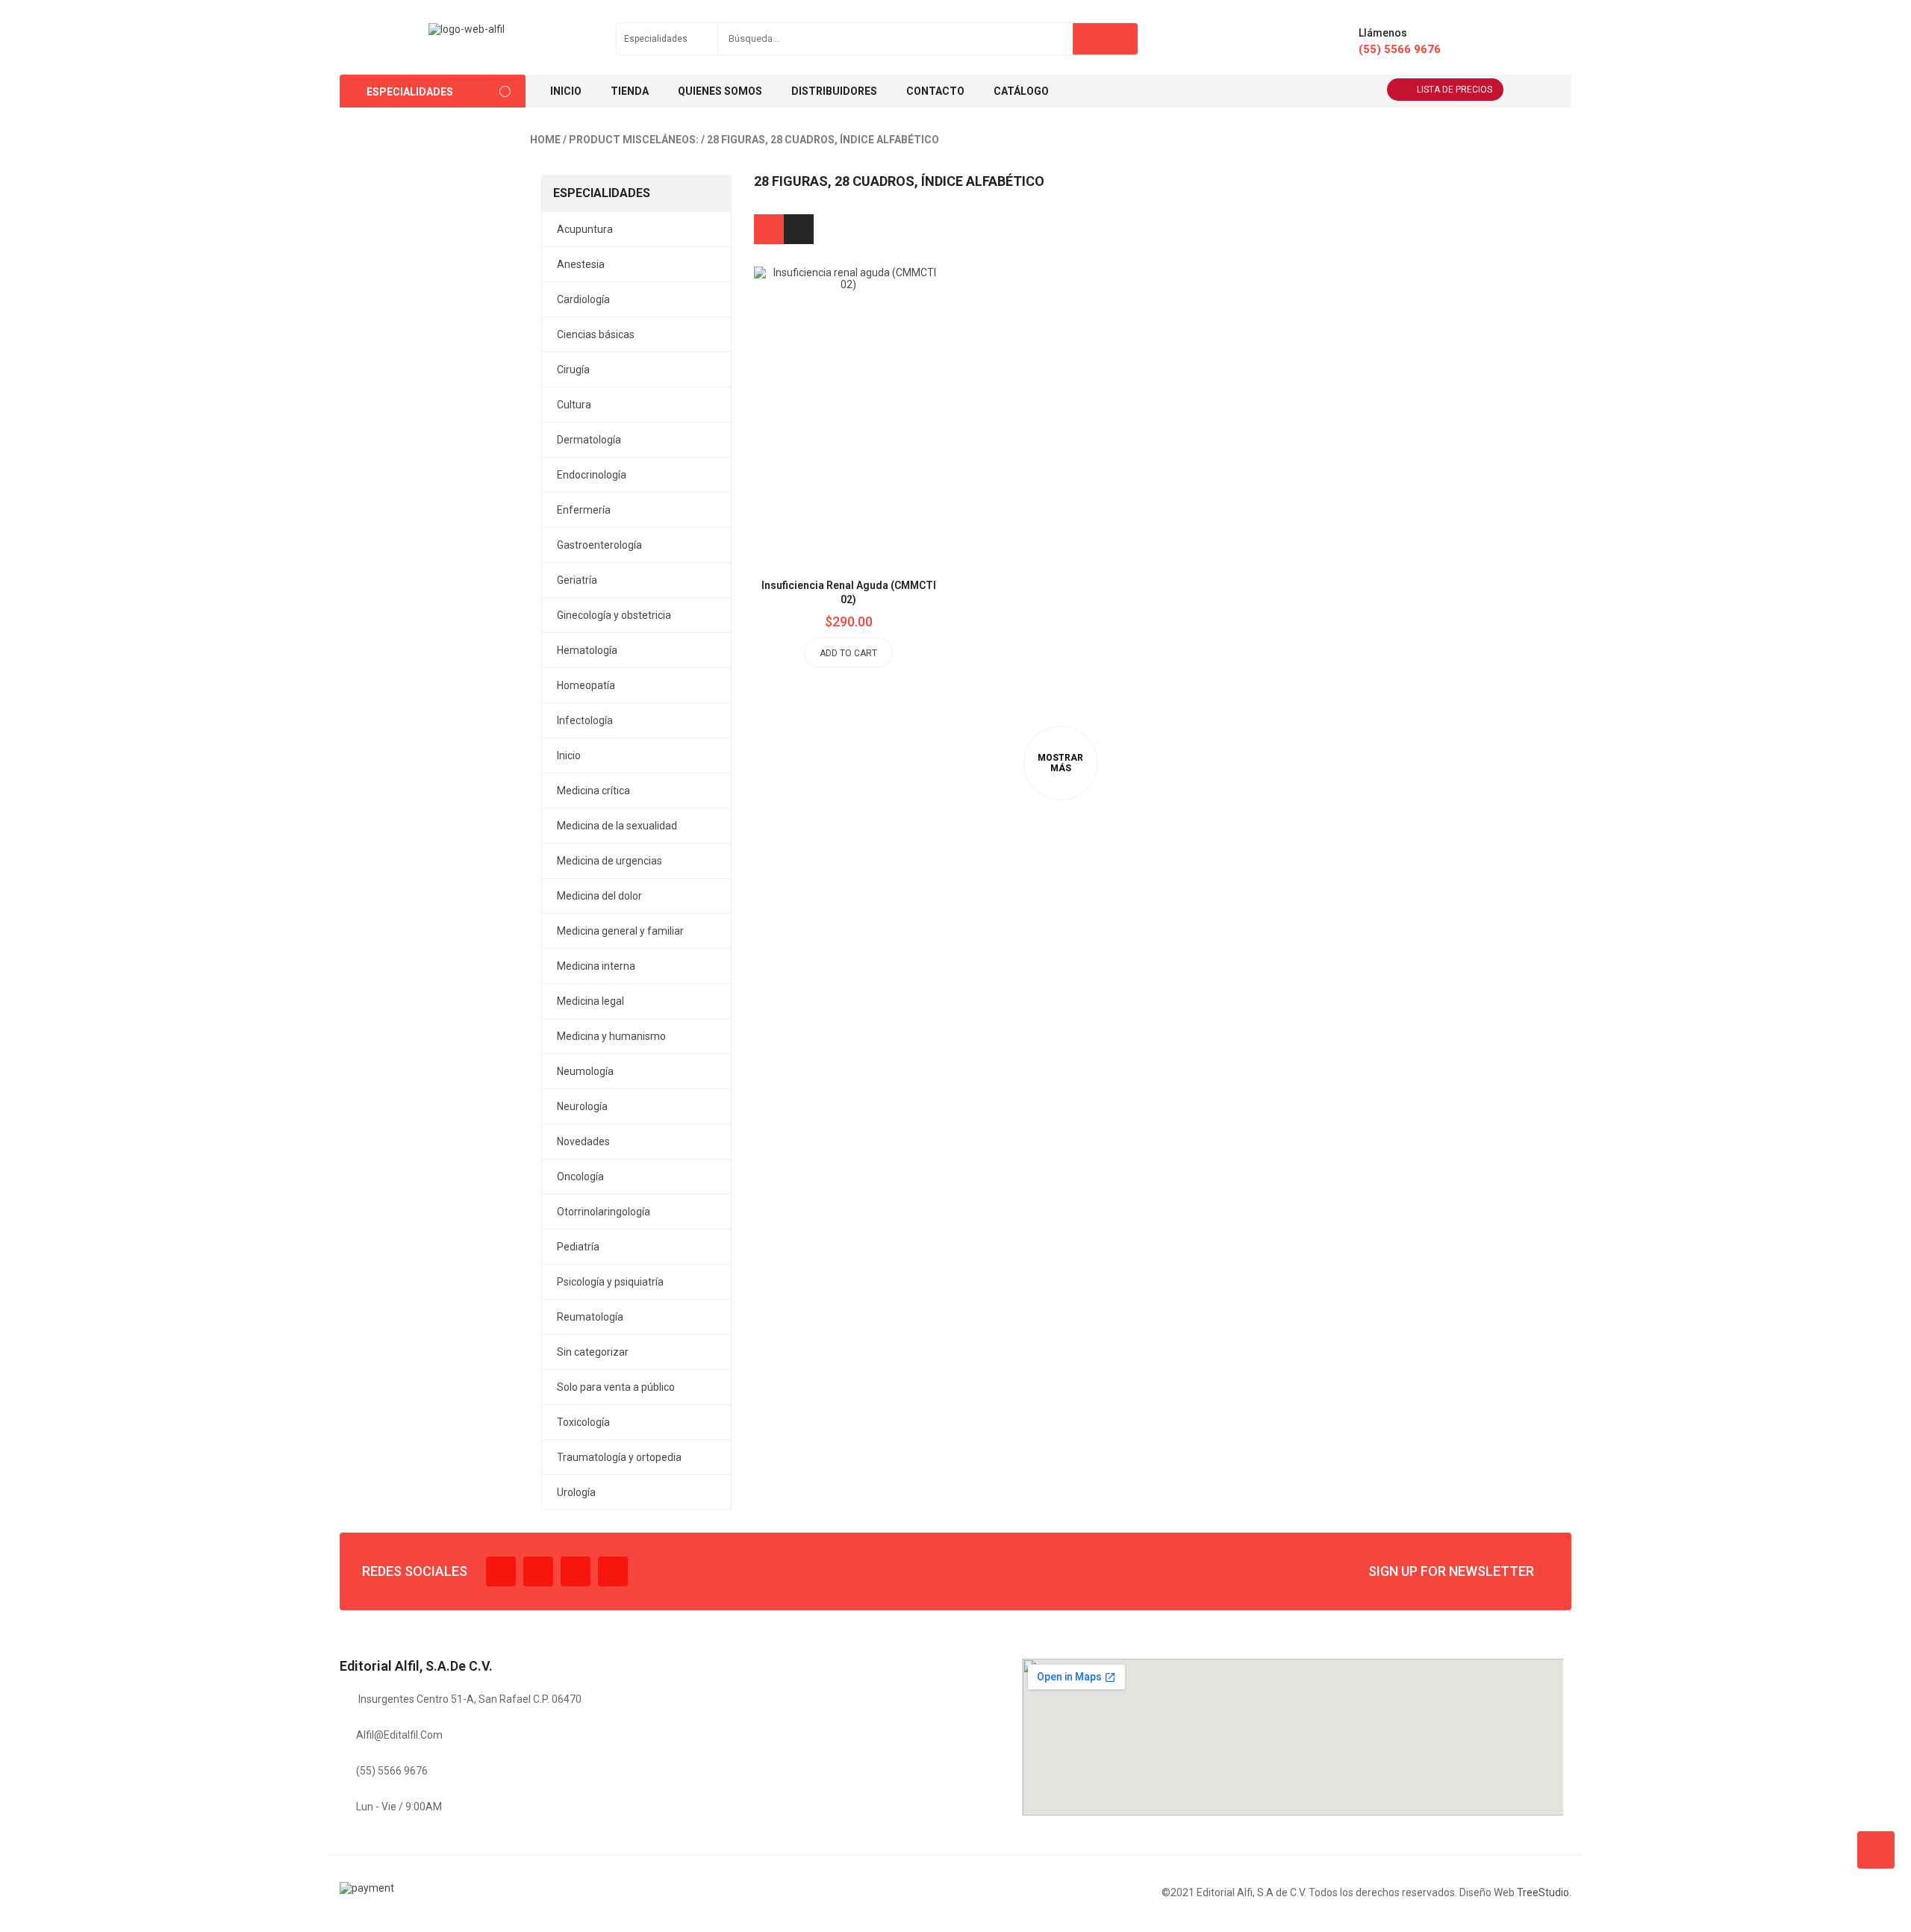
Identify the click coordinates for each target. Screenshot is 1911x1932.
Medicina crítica (593, 791)
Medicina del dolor (599, 896)
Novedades (583, 1141)
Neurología (582, 1106)
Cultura (574, 405)
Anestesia (581, 264)
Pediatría (578, 1247)
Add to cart (848, 653)
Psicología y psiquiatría (610, 1282)
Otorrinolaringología (604, 1212)
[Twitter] (538, 1571)
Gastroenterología (599, 545)
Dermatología (589, 440)
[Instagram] (576, 1571)
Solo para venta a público (616, 1387)
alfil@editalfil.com (399, 1735)
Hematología (587, 650)
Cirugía (573, 370)
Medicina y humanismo (611, 1036)
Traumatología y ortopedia (619, 1457)
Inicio (569, 755)
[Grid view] (769, 229)
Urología (576, 1492)
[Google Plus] (613, 1571)
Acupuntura (585, 229)
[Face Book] (501, 1571)
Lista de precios (1455, 90)
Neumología (585, 1071)
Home (545, 140)
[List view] (799, 229)
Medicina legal (590, 1001)
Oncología (580, 1177)
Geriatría (577, 580)
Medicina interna (596, 966)
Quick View (882, 378)
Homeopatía (586, 685)
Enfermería (584, 510)
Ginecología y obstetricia (614, 615)
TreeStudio (1543, 1892)
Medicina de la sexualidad (617, 826)
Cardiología (583, 299)
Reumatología (590, 1317)
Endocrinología (592, 475)
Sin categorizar (593, 1352)
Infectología (585, 720)
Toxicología (583, 1422)
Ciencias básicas (596, 334)
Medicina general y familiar (620, 931)
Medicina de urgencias (610, 861)
